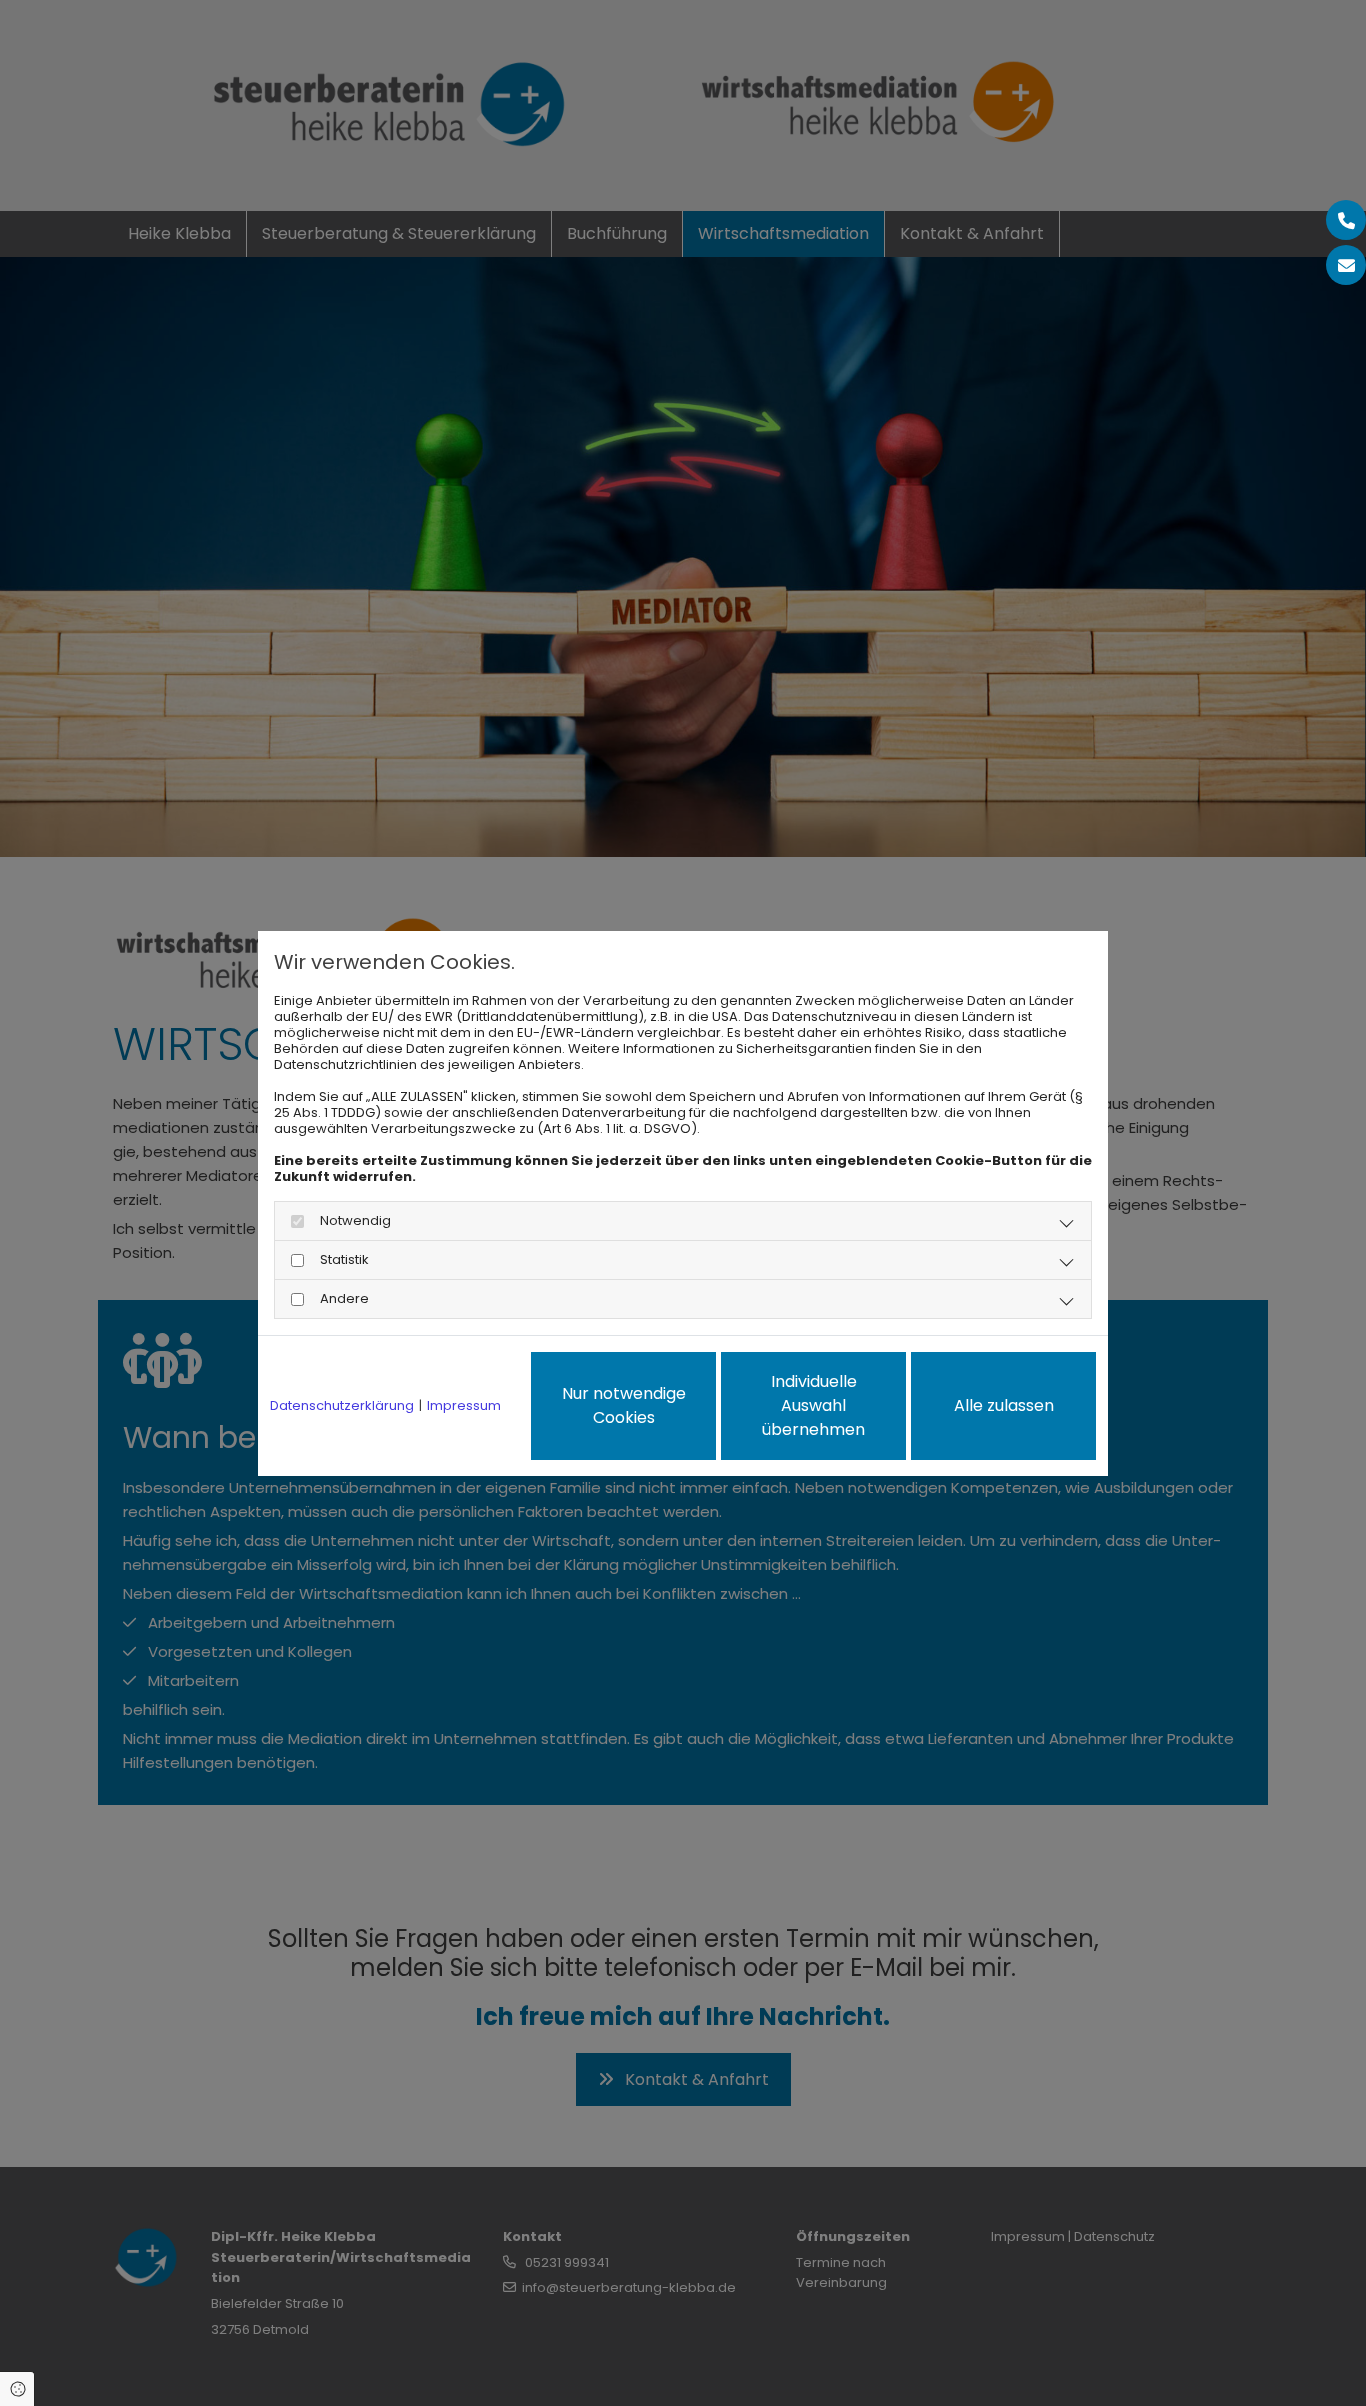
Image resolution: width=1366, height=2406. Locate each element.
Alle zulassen (1004, 1405)
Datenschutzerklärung (342, 1406)
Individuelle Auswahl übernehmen (813, 1405)
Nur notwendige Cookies (624, 1405)
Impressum (464, 1406)
